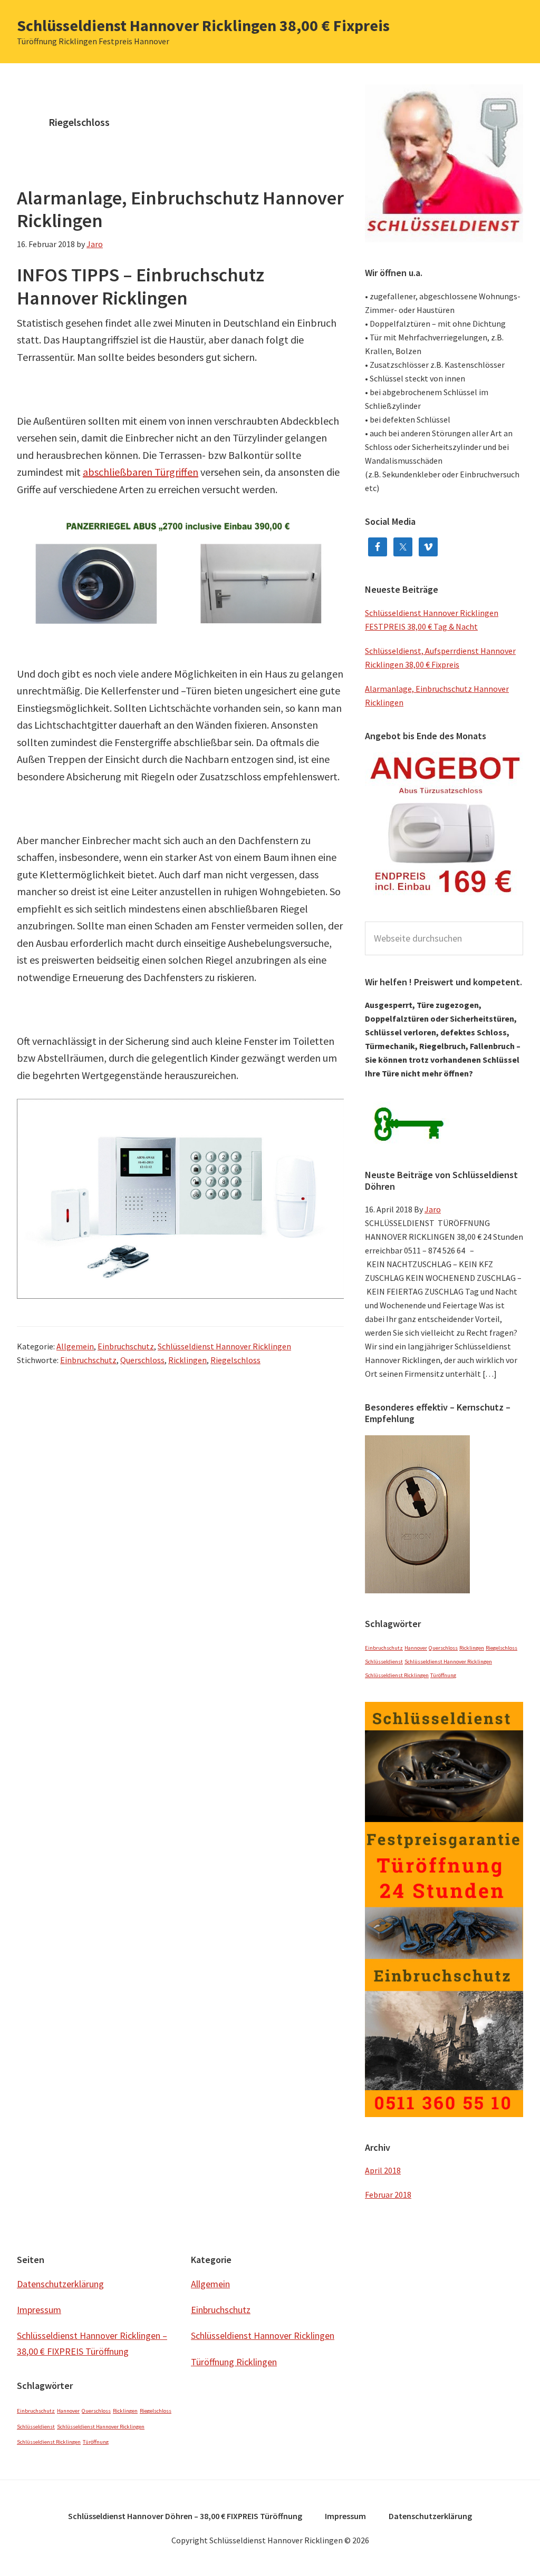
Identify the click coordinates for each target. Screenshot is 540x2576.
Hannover (416, 1648)
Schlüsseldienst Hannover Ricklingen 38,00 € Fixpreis (203, 25)
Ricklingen (187, 1360)
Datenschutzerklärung (60, 2284)
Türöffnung (443, 1675)
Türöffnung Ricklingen (234, 2362)
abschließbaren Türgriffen (141, 472)
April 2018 (383, 2170)
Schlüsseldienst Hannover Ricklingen (224, 1346)
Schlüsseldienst (384, 1662)
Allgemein (75, 1346)
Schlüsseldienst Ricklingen (397, 1675)
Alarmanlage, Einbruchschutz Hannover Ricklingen (180, 209)
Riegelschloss (235, 1360)
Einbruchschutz (126, 1346)
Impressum (39, 2310)
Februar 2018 (388, 2195)
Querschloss (142, 1360)
